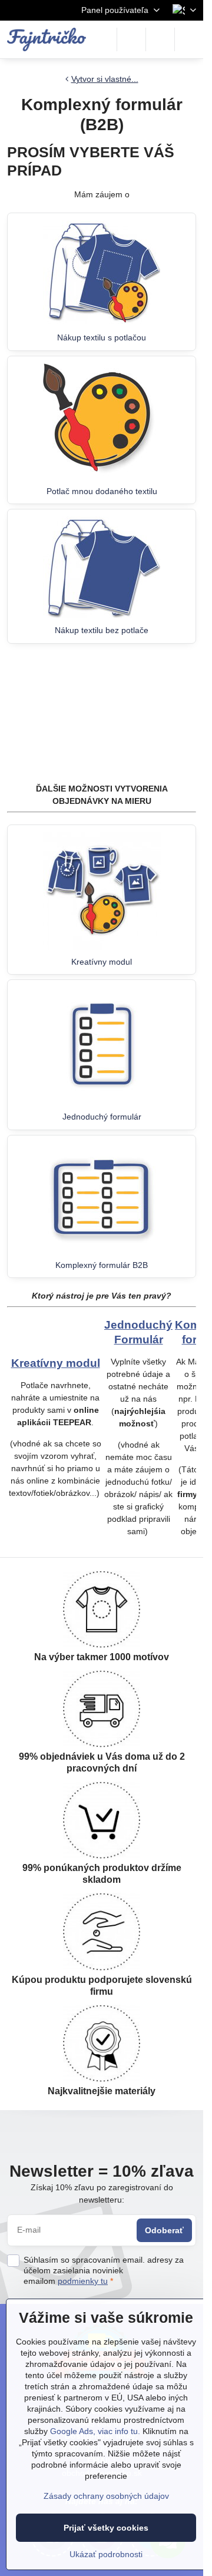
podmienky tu (83, 2281)
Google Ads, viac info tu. (95, 2431)
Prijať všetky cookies (106, 2528)
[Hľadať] (131, 39)
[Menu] (189, 39)
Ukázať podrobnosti (106, 2554)
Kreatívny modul (56, 1363)
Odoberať (164, 2230)
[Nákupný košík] (160, 39)
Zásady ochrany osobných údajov (106, 2496)
